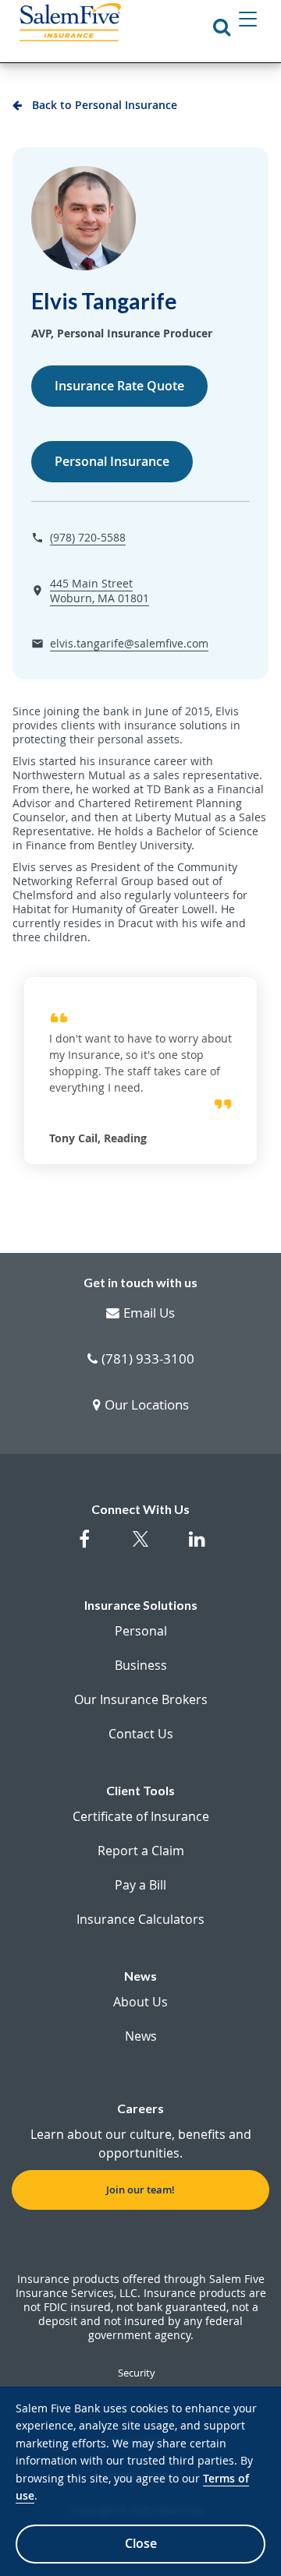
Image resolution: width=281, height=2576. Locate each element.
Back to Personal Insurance (105, 105)
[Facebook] (84, 1547)
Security (137, 2373)
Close (141, 2543)
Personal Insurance (112, 461)
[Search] (222, 26)
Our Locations (147, 1406)
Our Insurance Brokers (141, 1699)
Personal (141, 1631)
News (141, 2036)
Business (141, 1665)
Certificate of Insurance (141, 1816)
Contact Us (141, 1734)
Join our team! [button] (140, 2190)
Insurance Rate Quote (119, 386)
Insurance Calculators (140, 1919)
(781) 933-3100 (148, 1360)
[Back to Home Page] (70, 22)
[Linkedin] (197, 1547)
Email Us (149, 1314)
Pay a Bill (140, 1885)
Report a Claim (141, 1851)
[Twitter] (140, 1548)
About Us (140, 2002)
